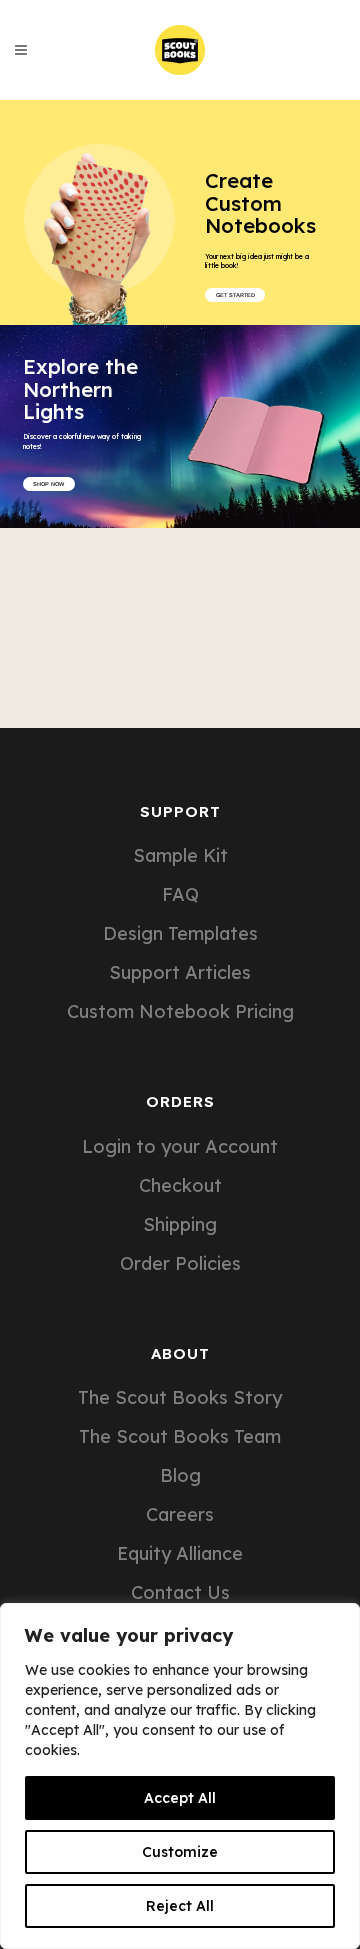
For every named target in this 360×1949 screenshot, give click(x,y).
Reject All (180, 1906)
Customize (180, 1852)
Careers (180, 1515)
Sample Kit (180, 856)
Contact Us (180, 1593)
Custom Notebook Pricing (180, 1012)
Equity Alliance (180, 1554)
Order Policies (180, 1264)
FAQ (180, 895)
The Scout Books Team (180, 1437)
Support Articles (180, 973)
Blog (180, 1476)
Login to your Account (180, 1147)
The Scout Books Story (180, 1398)
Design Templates (180, 934)
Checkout (180, 1186)
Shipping (180, 1225)
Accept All (180, 1798)
